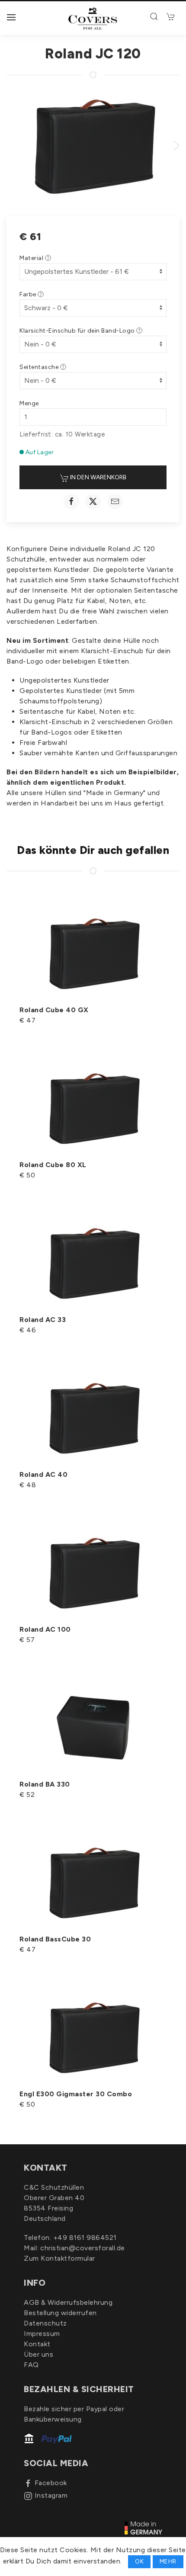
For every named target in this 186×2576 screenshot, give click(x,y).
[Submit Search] (155, 16)
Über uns (38, 2354)
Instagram (51, 2495)
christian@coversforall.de (83, 2248)
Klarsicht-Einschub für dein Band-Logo (78, 331)
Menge (29, 403)
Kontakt (37, 2344)
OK (139, 2562)
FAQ (31, 2365)
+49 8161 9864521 (85, 2238)
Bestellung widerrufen (60, 2313)
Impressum (42, 2334)
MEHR (168, 2562)
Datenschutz (45, 2323)
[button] (11, 17)
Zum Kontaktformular (59, 2258)
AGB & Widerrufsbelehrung (68, 2302)
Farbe (29, 294)
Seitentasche (40, 367)
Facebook (51, 2483)
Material (32, 258)
